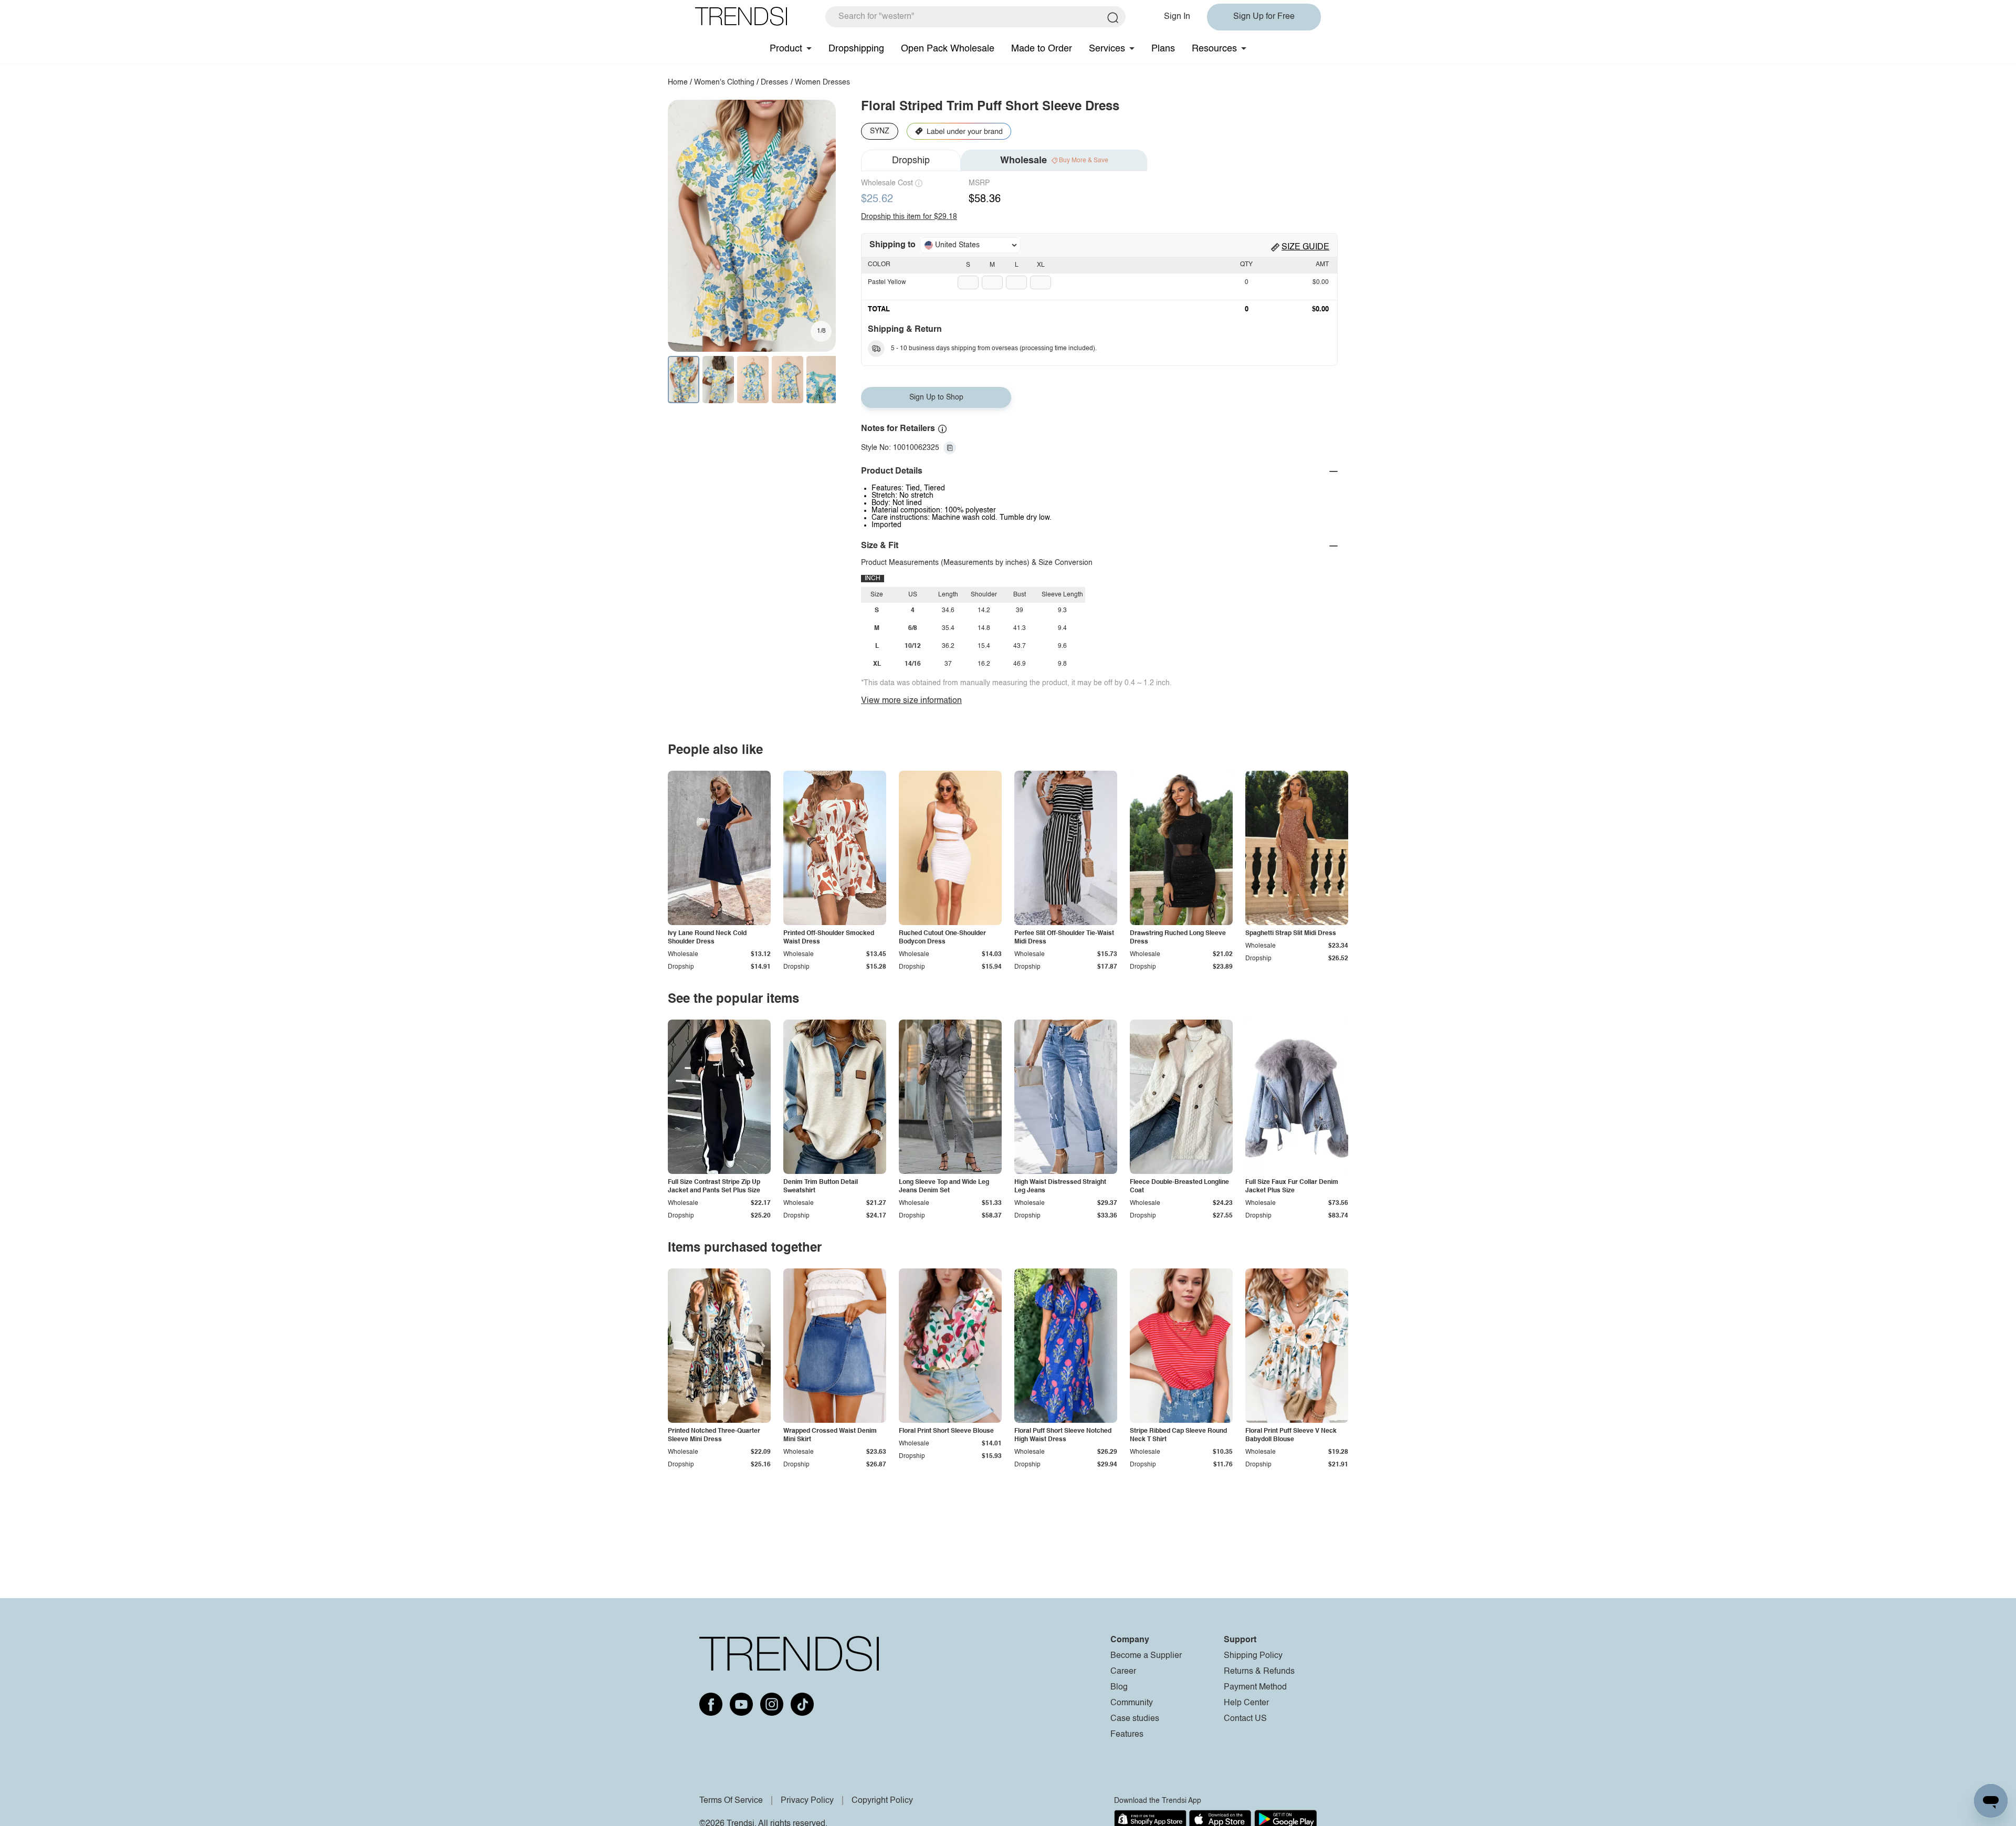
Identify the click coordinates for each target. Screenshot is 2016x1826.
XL (1041, 265)
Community (1132, 1703)
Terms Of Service (731, 1801)
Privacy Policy (807, 1801)
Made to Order (1042, 49)
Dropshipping (856, 49)
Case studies (1135, 1719)
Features (1127, 1735)
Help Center (1246, 1703)
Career (1123, 1672)
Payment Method (1255, 1687)
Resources (1214, 49)
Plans (1163, 49)
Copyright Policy (882, 1801)
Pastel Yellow (887, 282)
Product (786, 49)
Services (1107, 49)
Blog (1119, 1687)
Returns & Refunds (1259, 1672)
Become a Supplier (1146, 1656)
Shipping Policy (1253, 1656)
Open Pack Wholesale (948, 49)
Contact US (1245, 1719)
